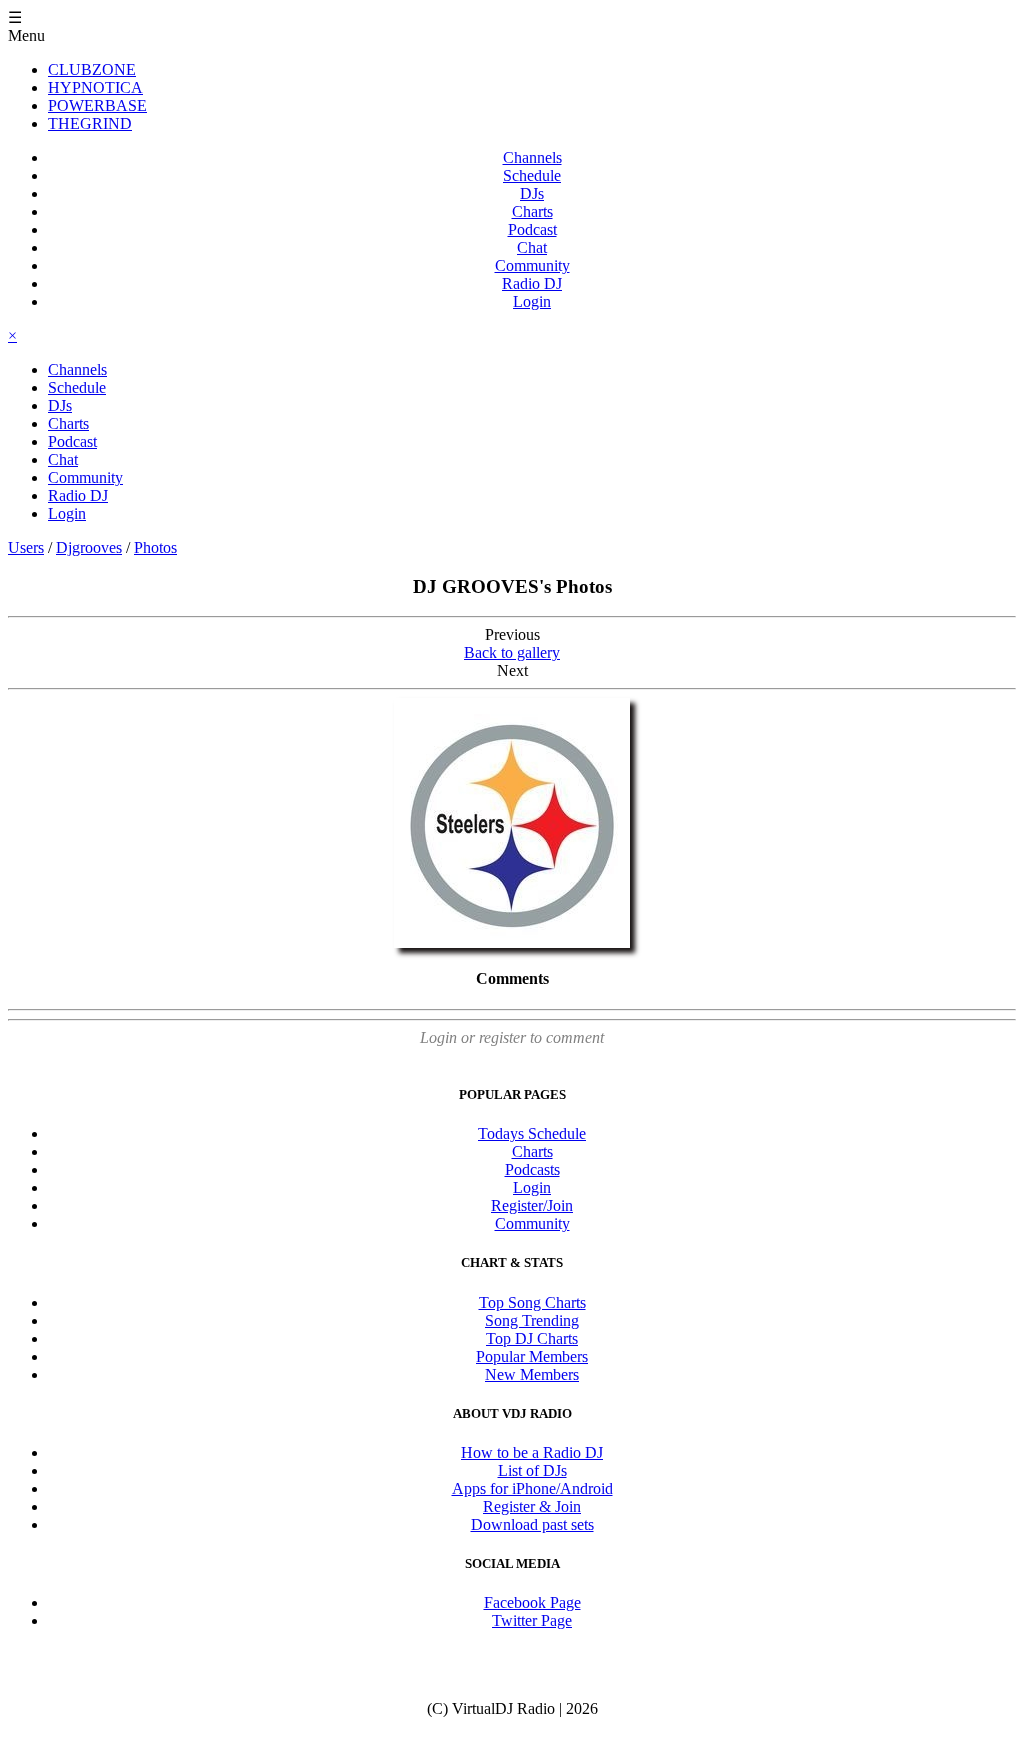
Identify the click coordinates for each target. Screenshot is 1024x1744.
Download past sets (532, 1524)
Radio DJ (532, 283)
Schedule (532, 175)
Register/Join (532, 1205)
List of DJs (532, 1470)
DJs (532, 193)
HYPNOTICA (95, 87)
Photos (155, 547)
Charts (532, 211)
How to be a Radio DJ (532, 1452)
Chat (532, 247)
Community (532, 265)
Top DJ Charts (532, 1338)
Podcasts (532, 1169)
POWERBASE (97, 105)
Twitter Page (532, 1620)
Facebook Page (532, 1602)
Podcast (532, 229)
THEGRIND (90, 123)
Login (532, 301)
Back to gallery (512, 652)
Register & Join (532, 1506)
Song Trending (532, 1320)
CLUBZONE (92, 69)
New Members (532, 1374)
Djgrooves (89, 547)
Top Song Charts (532, 1302)
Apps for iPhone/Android (532, 1488)
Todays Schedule (532, 1133)
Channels (532, 157)
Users (26, 547)
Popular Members (532, 1356)
